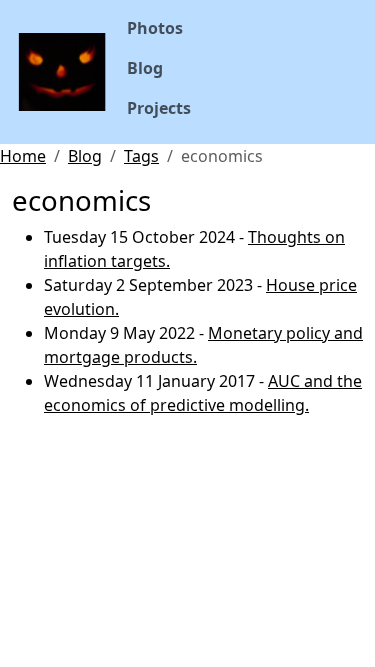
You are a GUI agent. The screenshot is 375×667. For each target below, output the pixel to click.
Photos (155, 28)
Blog (145, 68)
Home (23, 156)
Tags (141, 156)
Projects (159, 108)
